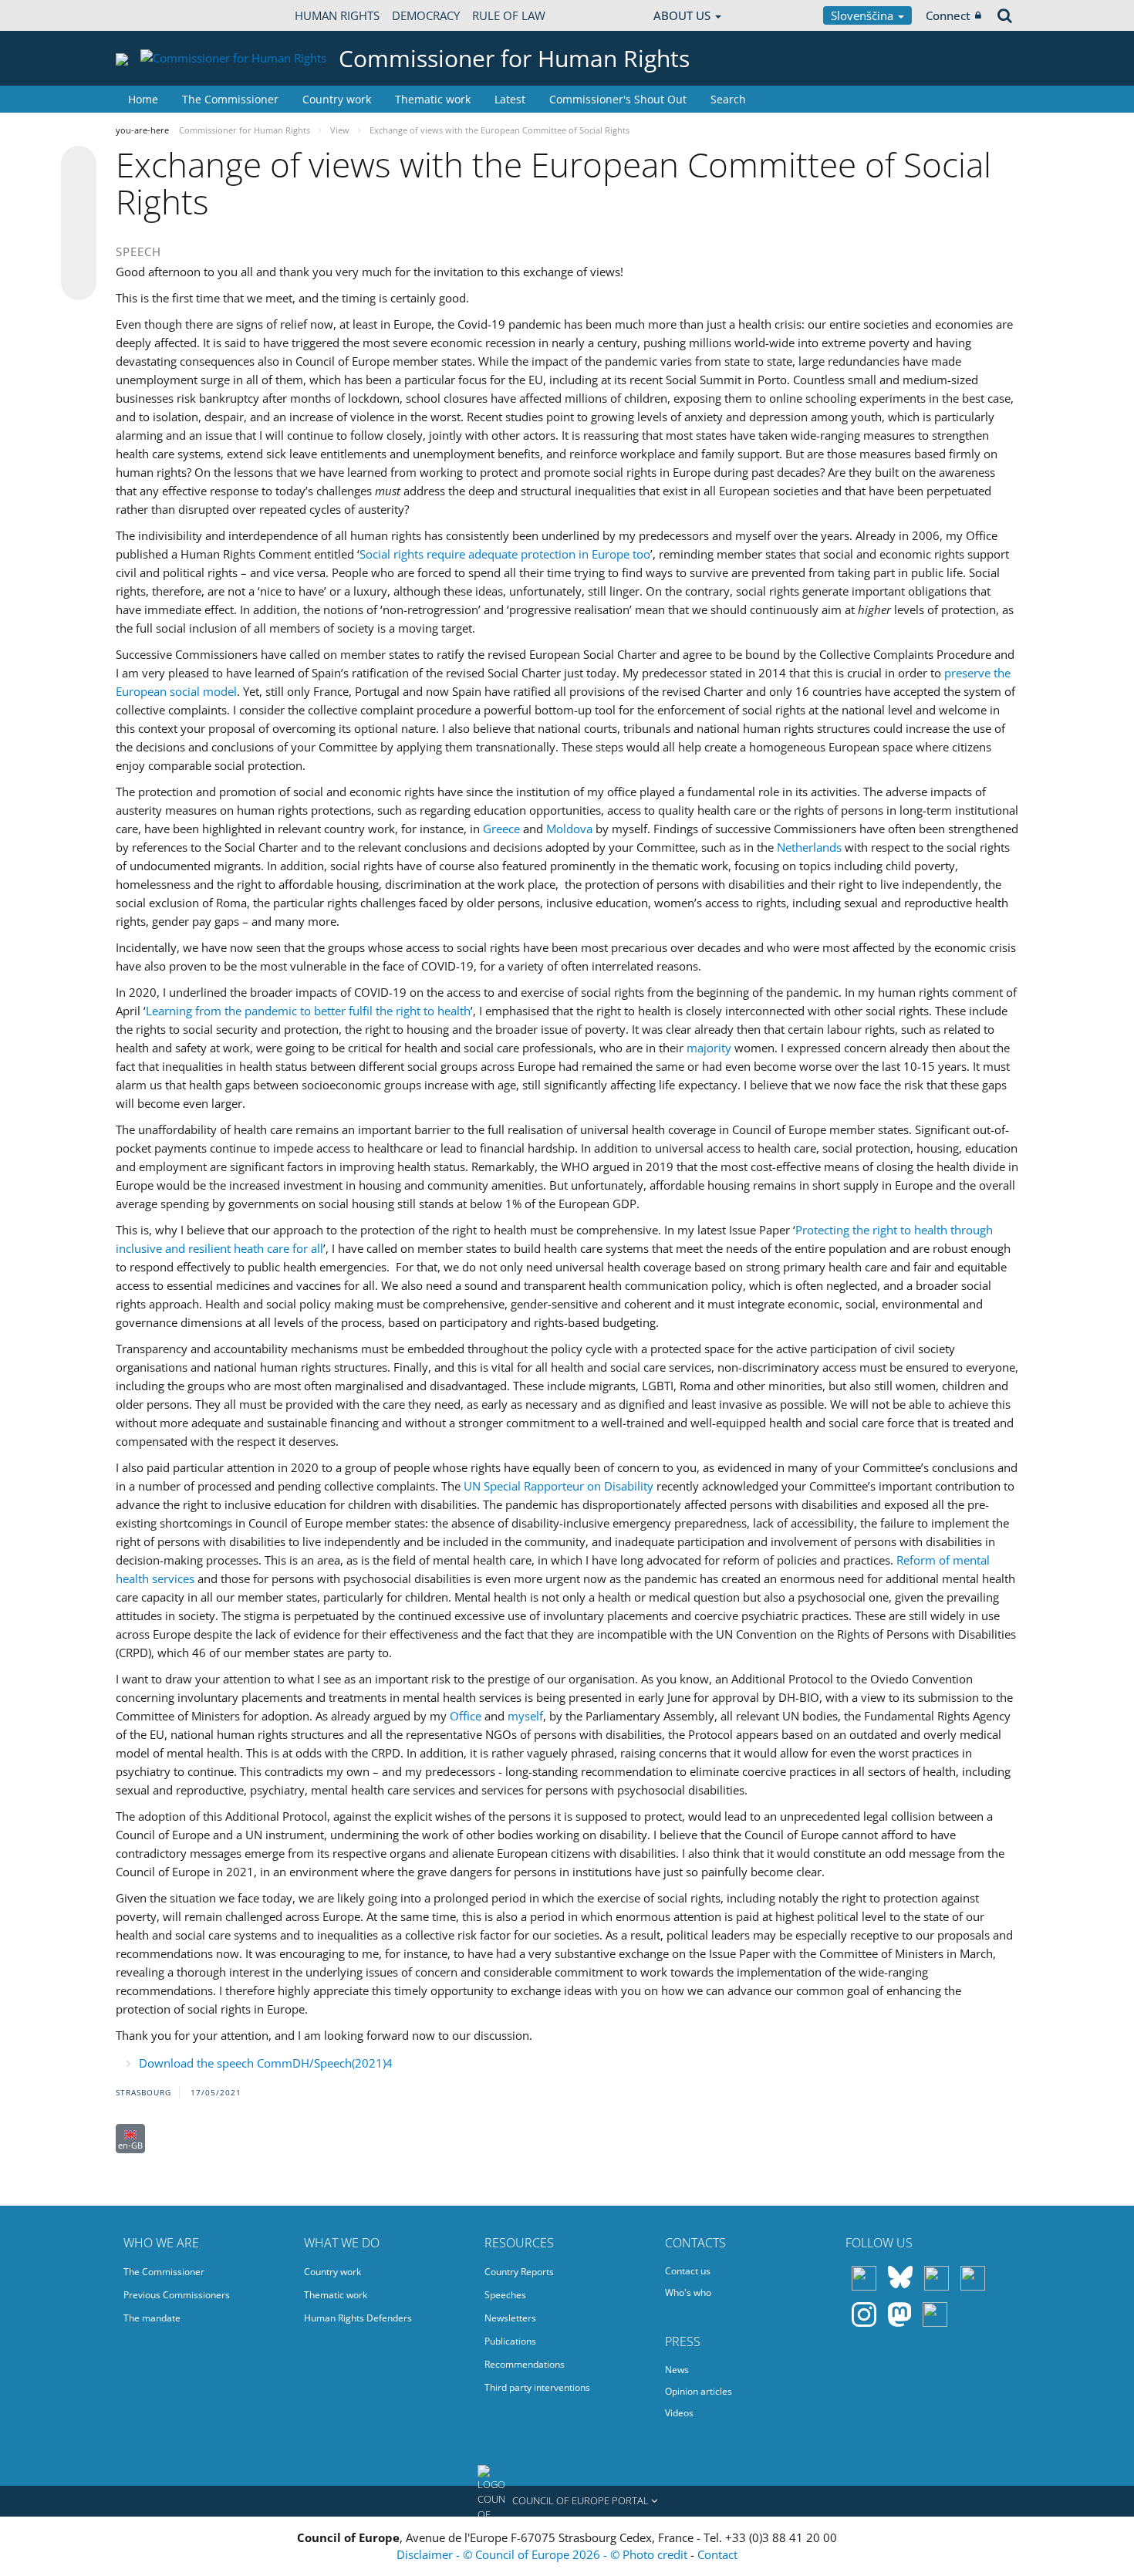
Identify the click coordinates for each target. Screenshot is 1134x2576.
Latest (510, 99)
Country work (337, 99)
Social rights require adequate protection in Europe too (505, 554)
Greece (501, 829)
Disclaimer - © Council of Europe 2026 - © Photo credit (543, 2554)
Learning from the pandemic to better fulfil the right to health (308, 1011)
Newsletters (510, 2318)
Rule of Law (509, 15)
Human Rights (337, 15)
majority (709, 1048)
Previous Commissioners (177, 2295)
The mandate (152, 2318)
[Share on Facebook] (79, 224)
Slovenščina (864, 15)
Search (728, 99)
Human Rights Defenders (358, 2318)
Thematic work (433, 99)
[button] (567, 2501)
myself (525, 1716)
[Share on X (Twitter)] (79, 194)
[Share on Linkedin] (79, 253)
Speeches (505, 2295)
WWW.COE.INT (154, 15)
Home (143, 99)
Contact (717, 2554)
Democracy (426, 15)
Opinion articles (699, 2391)
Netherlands (809, 847)
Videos (679, 2413)
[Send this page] (79, 282)
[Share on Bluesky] (79, 165)
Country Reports (519, 2272)
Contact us (688, 2271)
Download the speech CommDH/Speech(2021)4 (266, 2063)
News (677, 2370)
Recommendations (525, 2364)
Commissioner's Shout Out (618, 99)
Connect (948, 15)
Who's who (688, 2292)
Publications (510, 2341)
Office (466, 1716)
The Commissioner (230, 99)
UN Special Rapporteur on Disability (559, 1486)
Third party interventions (537, 2387)
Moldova (569, 829)
